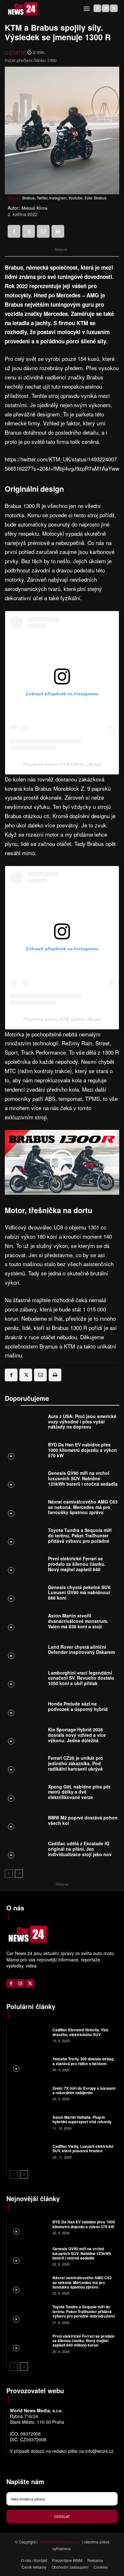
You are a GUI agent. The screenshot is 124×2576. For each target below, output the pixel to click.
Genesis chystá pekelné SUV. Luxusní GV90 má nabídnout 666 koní (80, 1593)
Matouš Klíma (34, 208)
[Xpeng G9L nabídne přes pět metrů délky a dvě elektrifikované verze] (25, 1793)
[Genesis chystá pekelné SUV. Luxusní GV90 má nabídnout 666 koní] (25, 1594)
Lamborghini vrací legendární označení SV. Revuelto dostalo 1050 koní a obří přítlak (81, 1678)
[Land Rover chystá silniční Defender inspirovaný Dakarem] (25, 1651)
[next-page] (19, 1874)
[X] (114, 8)
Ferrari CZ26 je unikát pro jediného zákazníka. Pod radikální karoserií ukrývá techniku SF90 (76, 1766)
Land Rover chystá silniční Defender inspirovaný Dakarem (81, 1650)
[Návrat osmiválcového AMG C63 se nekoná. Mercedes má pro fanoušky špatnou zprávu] (25, 1508)
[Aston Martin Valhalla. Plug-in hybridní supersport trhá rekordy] (29, 2122)
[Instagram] (106, 8)
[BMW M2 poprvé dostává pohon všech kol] (25, 1822)
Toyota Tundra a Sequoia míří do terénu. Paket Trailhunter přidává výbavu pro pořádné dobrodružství (80, 1538)
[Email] (43, 231)
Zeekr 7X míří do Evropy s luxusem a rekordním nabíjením (84, 2090)
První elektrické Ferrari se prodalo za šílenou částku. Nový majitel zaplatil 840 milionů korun (77, 1566)
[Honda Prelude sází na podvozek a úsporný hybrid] (25, 1708)
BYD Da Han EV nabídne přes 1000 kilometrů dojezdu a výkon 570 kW (83, 1450)
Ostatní (15, 52)
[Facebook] (97, 8)
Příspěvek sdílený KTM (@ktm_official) (62, 764)
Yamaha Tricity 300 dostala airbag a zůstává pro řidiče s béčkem (83, 2061)
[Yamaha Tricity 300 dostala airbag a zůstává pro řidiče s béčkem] (29, 2064)
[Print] (58, 231)
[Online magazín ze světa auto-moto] (22, 9)
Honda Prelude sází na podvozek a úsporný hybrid (78, 1706)
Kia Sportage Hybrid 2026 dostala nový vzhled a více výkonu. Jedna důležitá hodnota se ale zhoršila (77, 1737)
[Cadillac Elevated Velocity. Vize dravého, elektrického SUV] (29, 2035)
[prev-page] (9, 1874)
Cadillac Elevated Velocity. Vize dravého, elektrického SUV (80, 2032)
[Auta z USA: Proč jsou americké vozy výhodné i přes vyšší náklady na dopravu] (25, 1423)
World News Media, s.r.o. (60, 2542)
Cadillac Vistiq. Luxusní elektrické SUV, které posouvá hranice (83, 2148)
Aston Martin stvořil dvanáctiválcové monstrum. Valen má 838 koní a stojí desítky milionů (78, 1624)
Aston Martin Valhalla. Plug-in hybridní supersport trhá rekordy (83, 2119)
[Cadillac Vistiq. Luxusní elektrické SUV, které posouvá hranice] (29, 2151)
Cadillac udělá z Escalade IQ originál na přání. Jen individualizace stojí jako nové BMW (81, 1851)
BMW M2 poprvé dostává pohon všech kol (83, 1820)
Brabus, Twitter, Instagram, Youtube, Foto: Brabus (64, 198)
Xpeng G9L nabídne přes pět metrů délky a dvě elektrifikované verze (79, 1792)
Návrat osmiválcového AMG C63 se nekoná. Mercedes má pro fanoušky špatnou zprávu (83, 1507)
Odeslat (62, 2516)
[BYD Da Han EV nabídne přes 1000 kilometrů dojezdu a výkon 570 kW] (25, 1452)
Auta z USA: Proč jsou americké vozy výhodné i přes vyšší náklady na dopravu (82, 1422)
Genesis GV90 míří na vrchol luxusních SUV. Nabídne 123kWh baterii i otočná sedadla (83, 1478)
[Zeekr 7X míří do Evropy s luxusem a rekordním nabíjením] (29, 2093)
